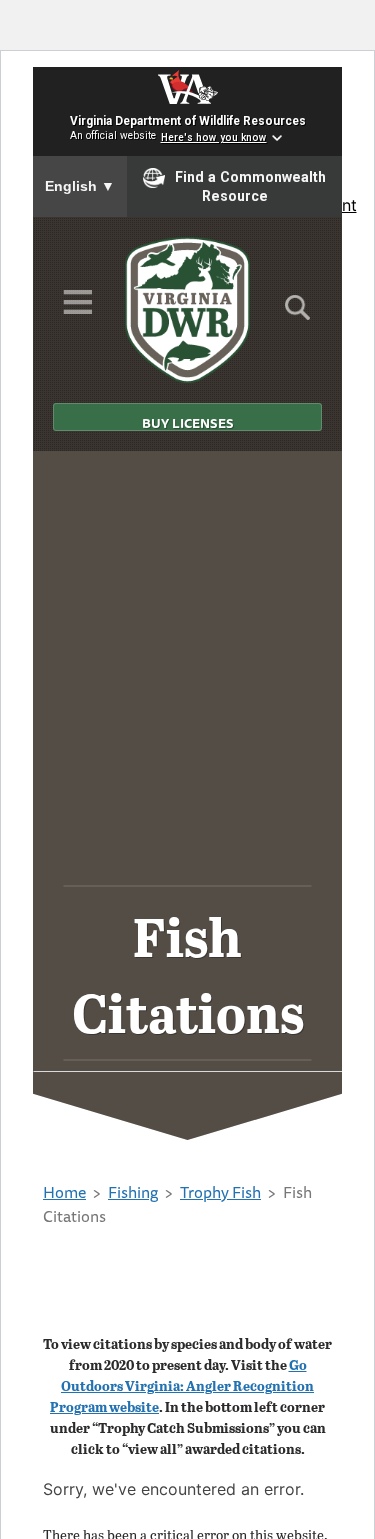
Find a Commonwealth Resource (250, 187)
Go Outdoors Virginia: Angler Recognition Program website (182, 1385)
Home (64, 1192)
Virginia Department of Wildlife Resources (188, 121)
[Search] (297, 314)
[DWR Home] (187, 310)
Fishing (133, 1192)
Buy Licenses (188, 422)
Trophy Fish (220, 1192)
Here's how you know (214, 137)
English (80, 186)
